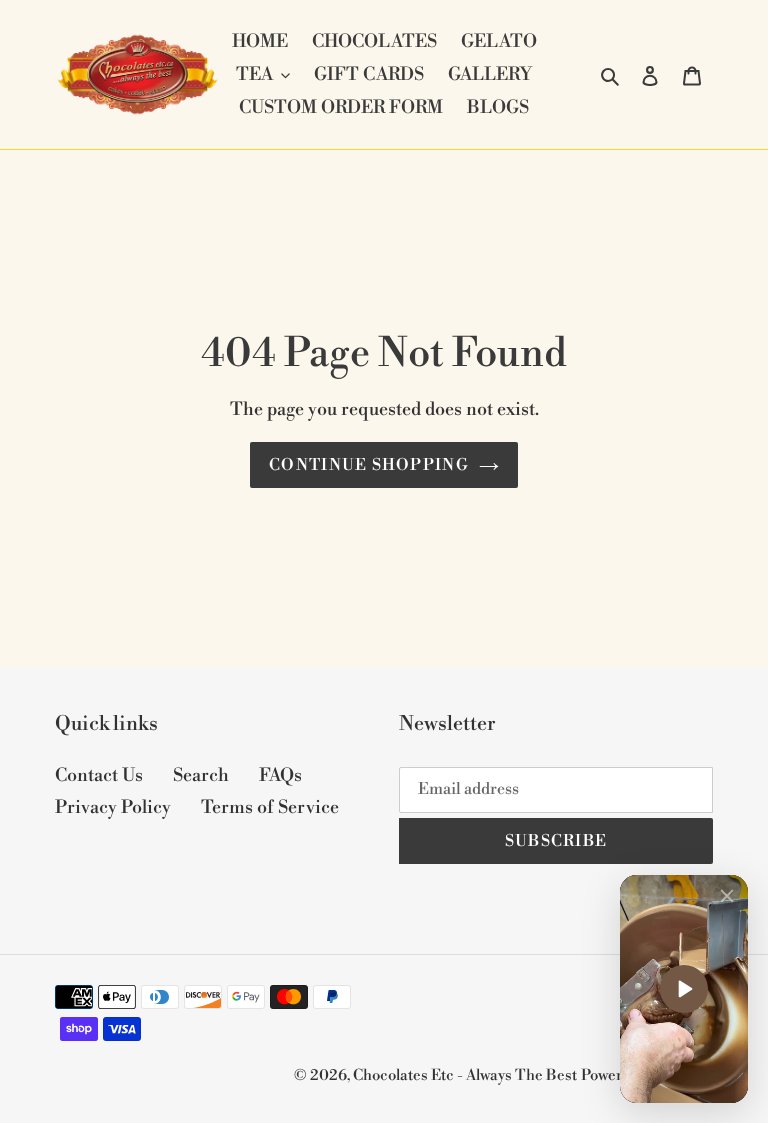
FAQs (280, 775)
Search (201, 775)
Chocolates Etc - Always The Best (465, 1075)
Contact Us (99, 775)
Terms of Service (270, 807)
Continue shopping (369, 465)
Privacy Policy (113, 807)
